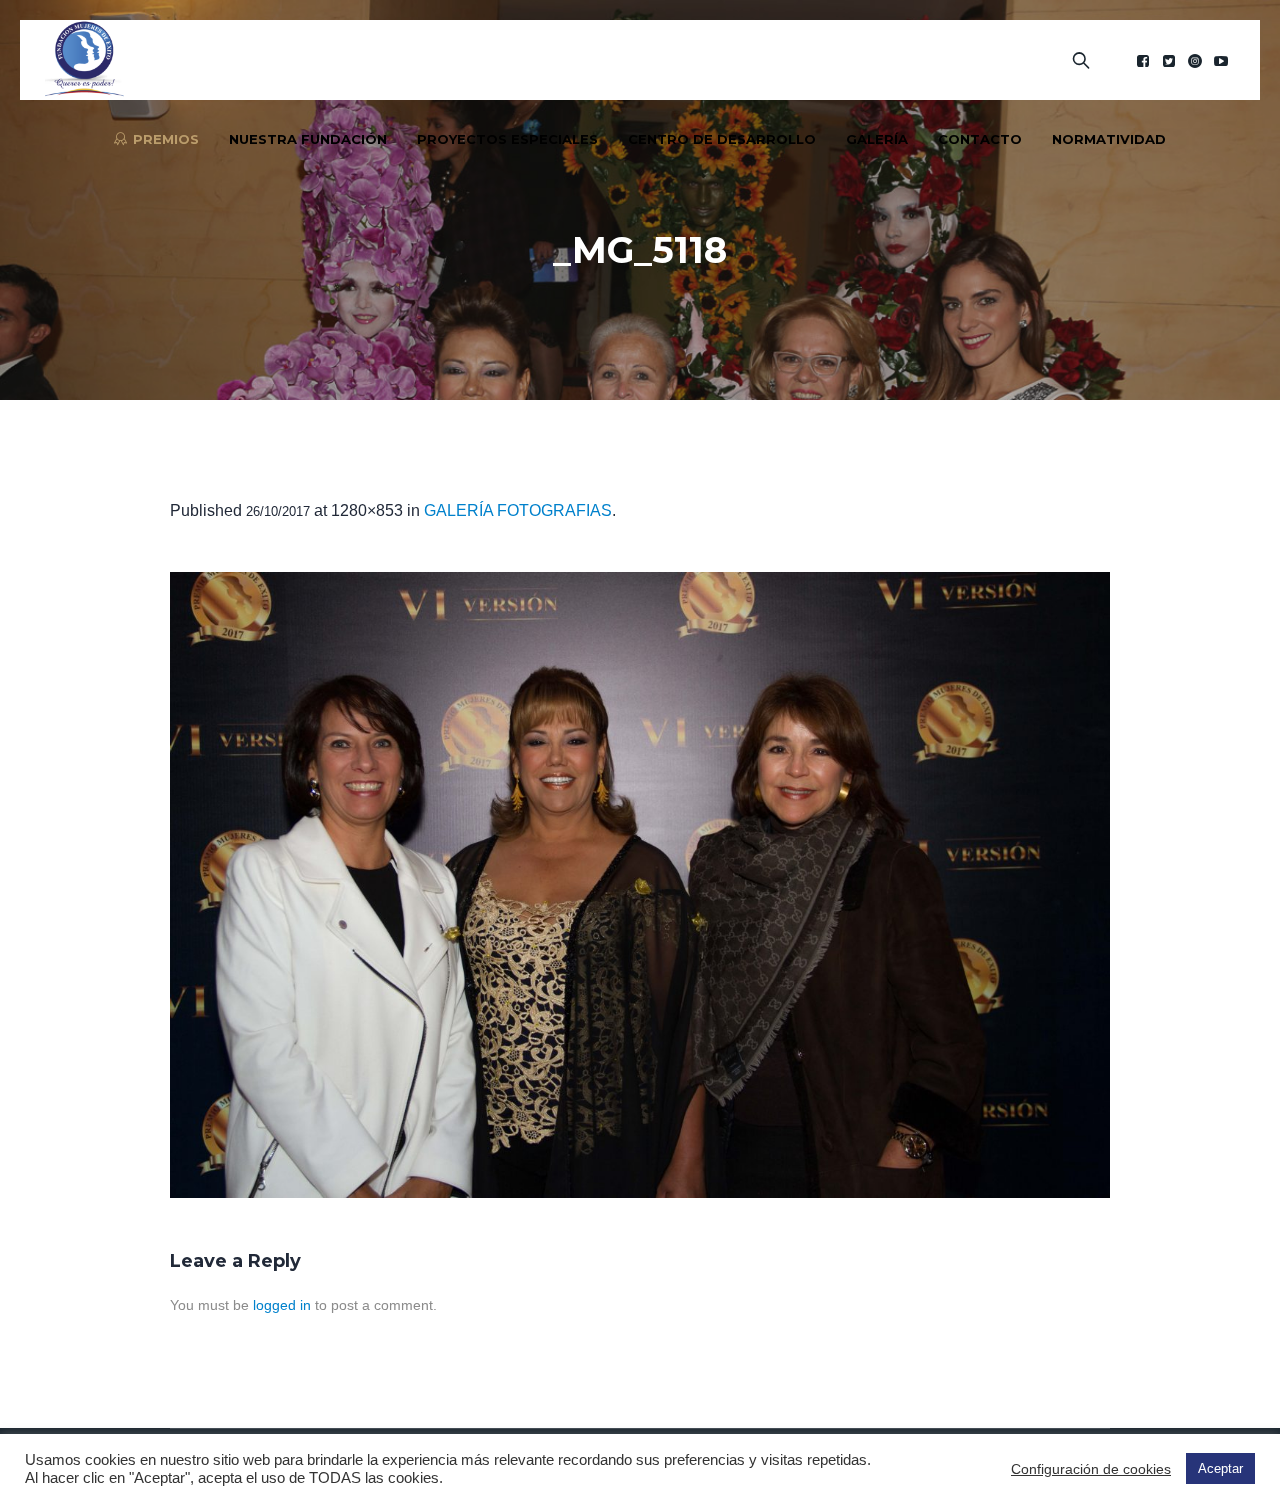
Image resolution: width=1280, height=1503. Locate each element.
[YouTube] (1221, 61)
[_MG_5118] (640, 885)
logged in (282, 1305)
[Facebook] (1143, 61)
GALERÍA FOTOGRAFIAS (518, 510)
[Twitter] (1169, 61)
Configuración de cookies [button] (1091, 1469)
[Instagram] (1195, 61)
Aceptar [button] (1220, 1468)
